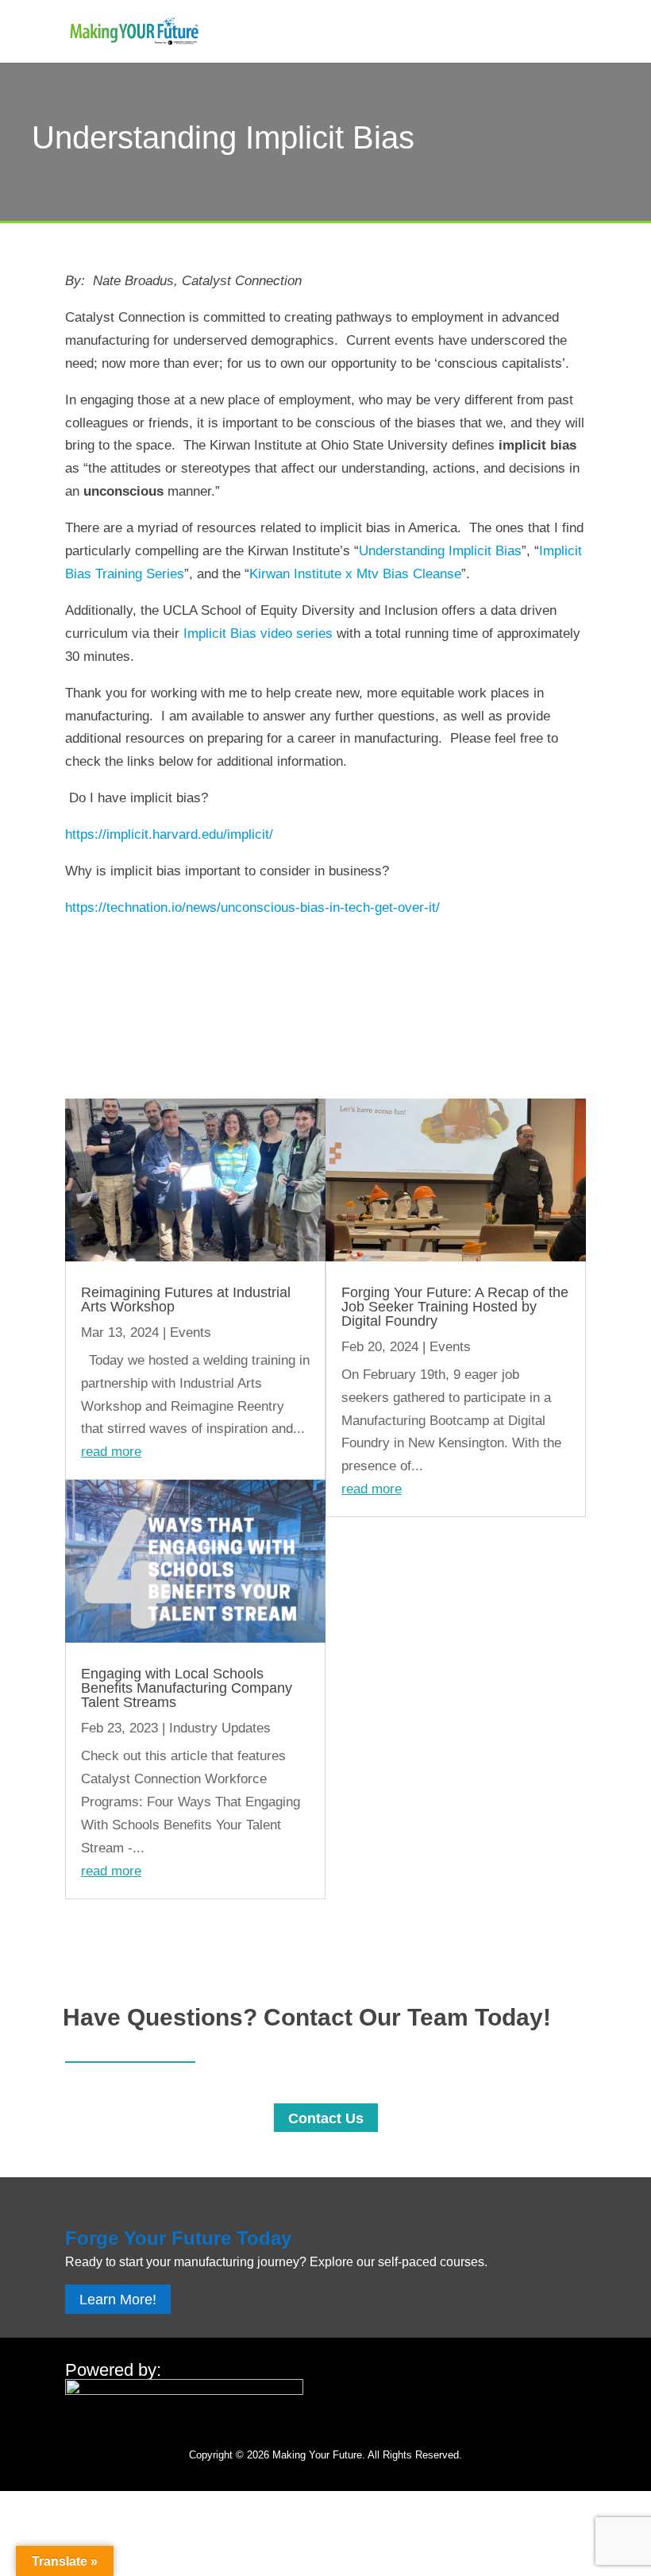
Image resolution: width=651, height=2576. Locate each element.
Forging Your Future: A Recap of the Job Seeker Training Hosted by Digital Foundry (455, 1307)
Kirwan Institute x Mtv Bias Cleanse (355, 574)
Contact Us (326, 2118)
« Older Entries (110, 1910)
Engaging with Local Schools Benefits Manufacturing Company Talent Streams (187, 1688)
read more (111, 1452)
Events (191, 1332)
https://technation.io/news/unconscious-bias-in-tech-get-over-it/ (252, 908)
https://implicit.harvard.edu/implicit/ (169, 834)
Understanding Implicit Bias (440, 551)
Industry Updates (220, 1728)
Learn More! (118, 2300)
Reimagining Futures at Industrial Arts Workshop (186, 1300)
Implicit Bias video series (260, 633)
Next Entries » (543, 1910)
